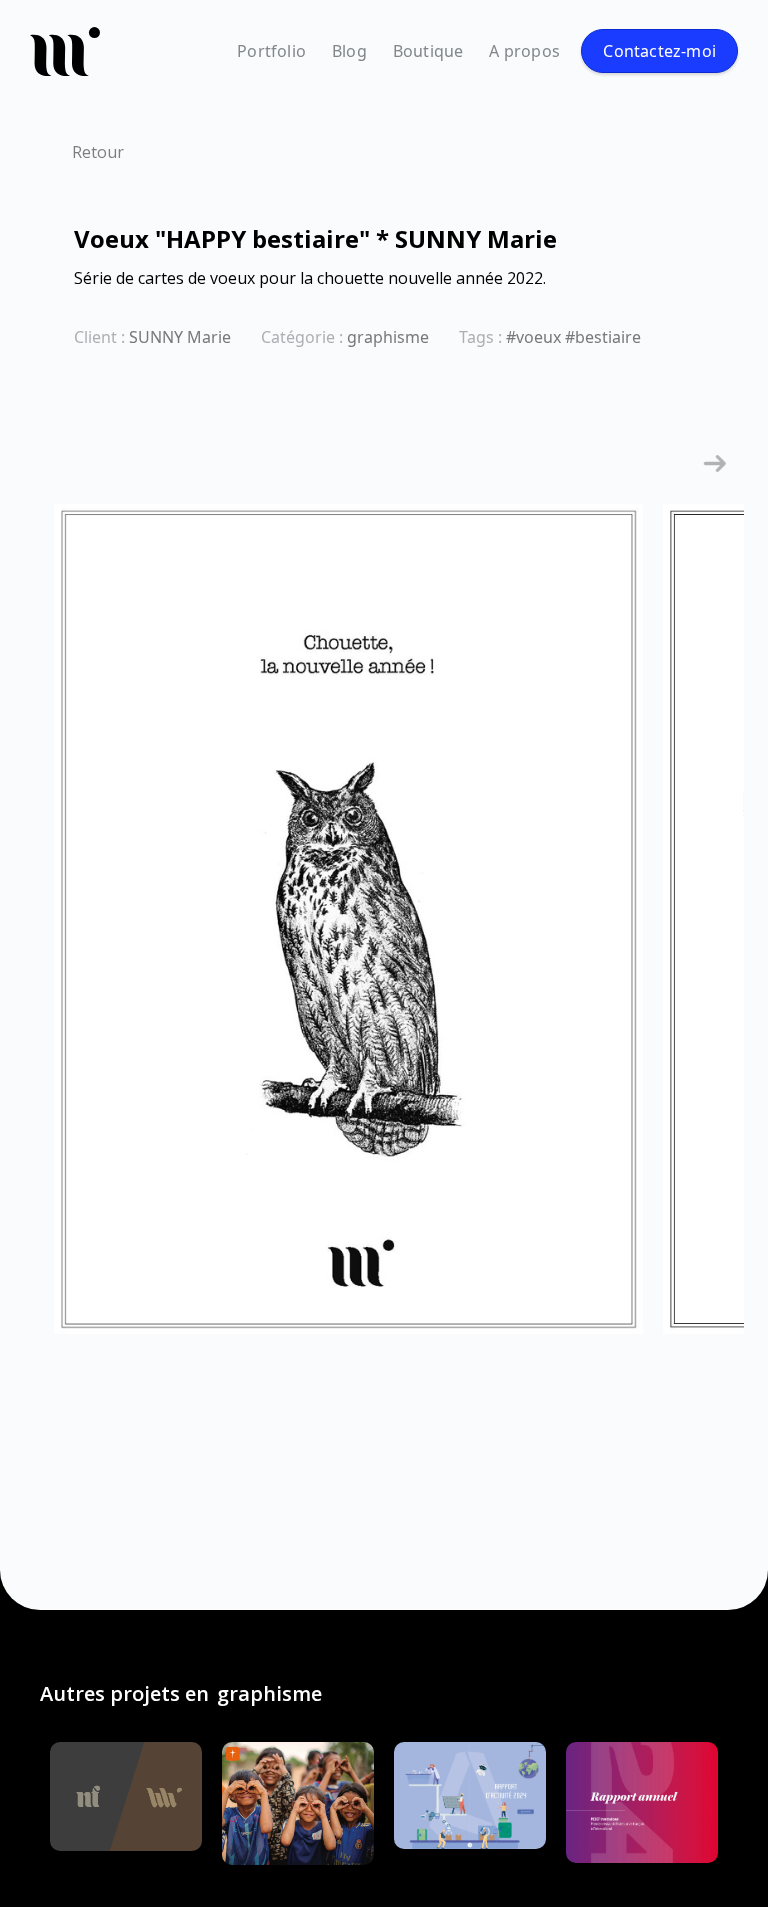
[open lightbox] (348, 929)
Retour (98, 152)
